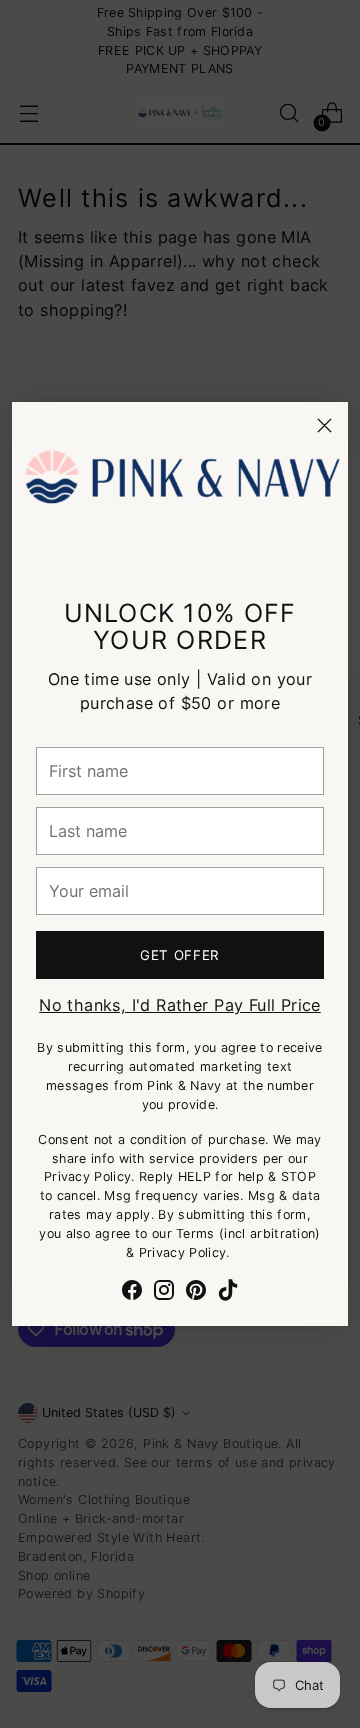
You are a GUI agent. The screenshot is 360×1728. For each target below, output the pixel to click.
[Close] (324, 425)
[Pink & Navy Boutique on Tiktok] (228, 1293)
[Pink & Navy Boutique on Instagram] (164, 1293)
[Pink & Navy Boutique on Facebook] (132, 1293)
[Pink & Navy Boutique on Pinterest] (196, 1293)
